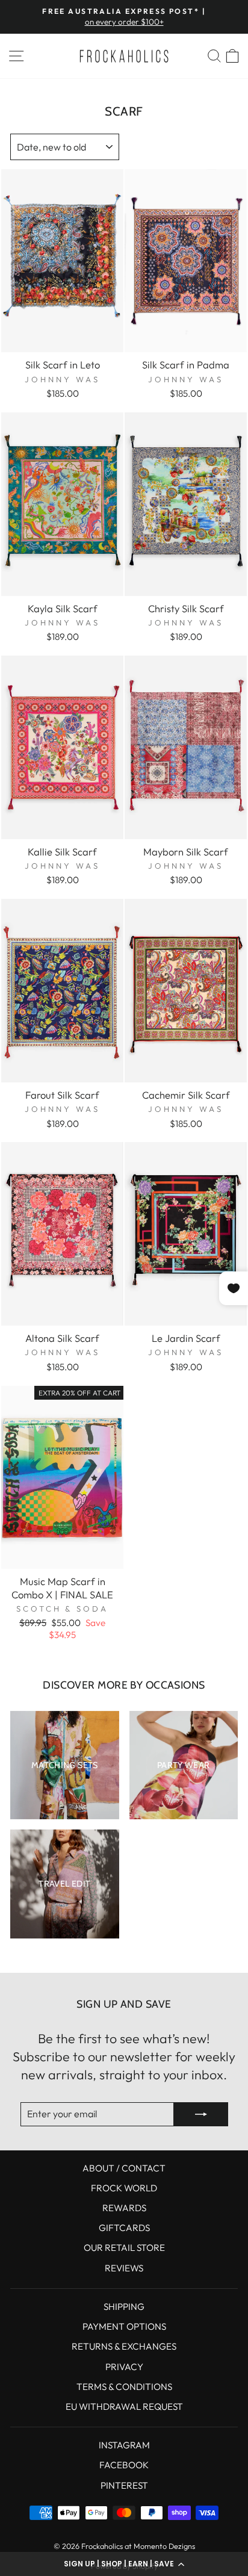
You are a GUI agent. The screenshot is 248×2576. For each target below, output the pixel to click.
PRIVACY (124, 2367)
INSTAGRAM (124, 2445)
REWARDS (124, 2208)
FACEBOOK (124, 2465)
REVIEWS (124, 2268)
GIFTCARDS (124, 2228)
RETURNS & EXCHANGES (124, 2346)
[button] (124, 2564)
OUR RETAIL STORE (124, 2248)
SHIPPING (124, 2307)
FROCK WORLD (124, 2188)
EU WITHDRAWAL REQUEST (124, 2407)
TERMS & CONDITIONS (124, 2387)
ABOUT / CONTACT (124, 2168)
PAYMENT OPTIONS (124, 2326)
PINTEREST (124, 2485)
